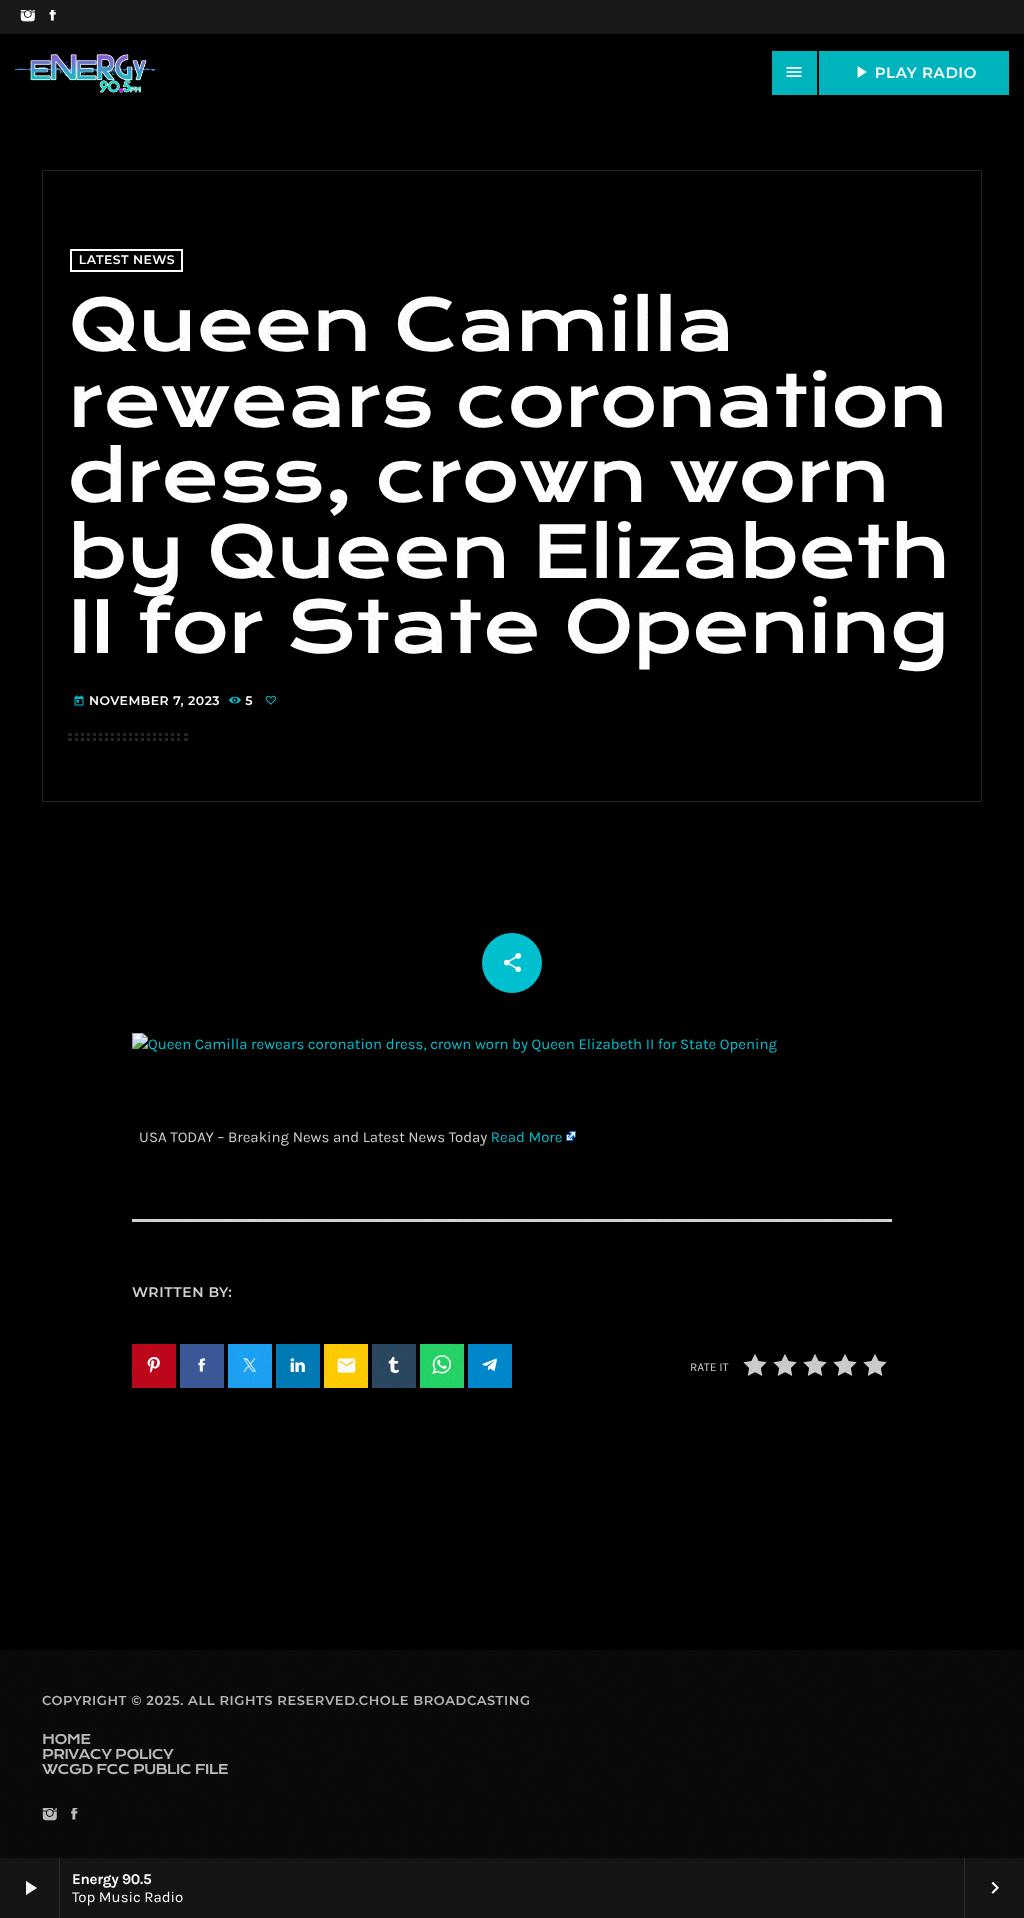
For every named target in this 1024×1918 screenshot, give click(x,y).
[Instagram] (27, 17)
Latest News (127, 260)
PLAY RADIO (914, 72)
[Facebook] (52, 17)
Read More (527, 1137)
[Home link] (85, 73)
